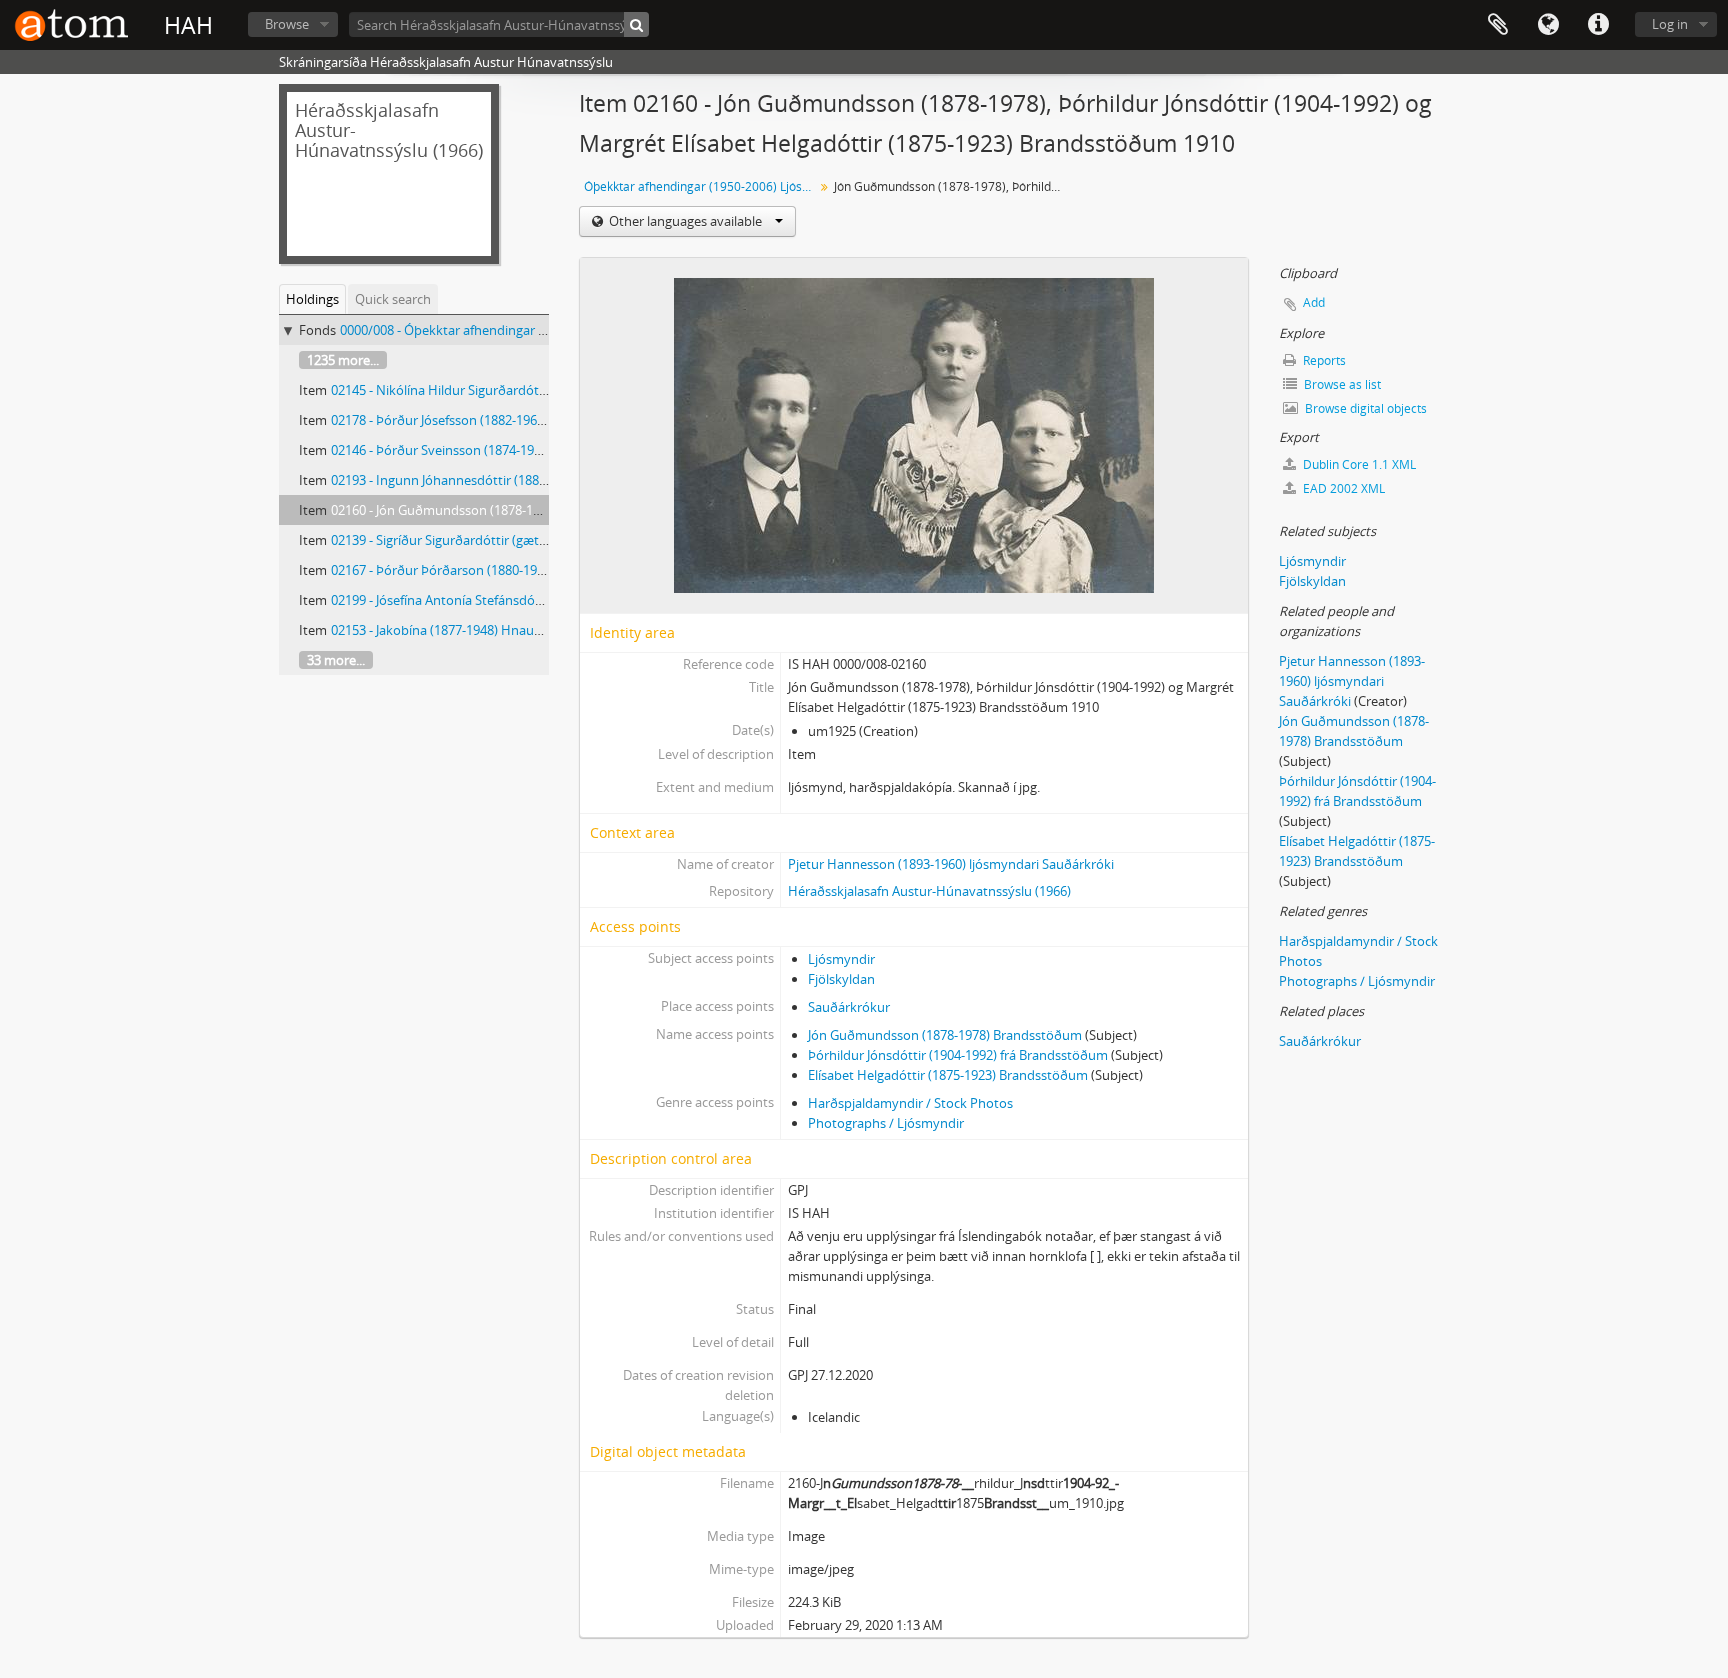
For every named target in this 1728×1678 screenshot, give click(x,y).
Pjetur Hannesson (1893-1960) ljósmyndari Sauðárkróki (951, 864)
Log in (1670, 24)
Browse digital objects (1364, 408)
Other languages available (685, 221)
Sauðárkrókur (849, 1007)
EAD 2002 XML (1342, 488)
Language (1548, 25)
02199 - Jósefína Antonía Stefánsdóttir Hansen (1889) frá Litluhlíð (521, 600)
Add (1314, 302)
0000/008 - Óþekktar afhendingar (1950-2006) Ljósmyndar (510, 330)
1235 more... (343, 360)
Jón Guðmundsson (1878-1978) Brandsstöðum (945, 1035)
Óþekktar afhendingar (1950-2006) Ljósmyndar (701, 186)
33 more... (336, 660)
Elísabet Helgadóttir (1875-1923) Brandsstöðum (948, 1075)
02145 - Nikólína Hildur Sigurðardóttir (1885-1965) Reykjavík (506, 390)
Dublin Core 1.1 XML (1358, 464)
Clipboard (1498, 25)
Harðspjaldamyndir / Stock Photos (910, 1103)
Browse (287, 24)
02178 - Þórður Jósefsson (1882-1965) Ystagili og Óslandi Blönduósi (526, 420)
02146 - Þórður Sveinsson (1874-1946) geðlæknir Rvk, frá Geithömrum (536, 450)
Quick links (1598, 25)
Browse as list (1341, 384)
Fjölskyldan (841, 979)
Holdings (312, 299)
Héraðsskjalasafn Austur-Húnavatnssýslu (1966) (929, 891)
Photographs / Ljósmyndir (886, 1123)
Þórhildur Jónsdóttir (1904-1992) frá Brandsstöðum (958, 1055)
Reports (1323, 360)
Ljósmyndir (841, 959)
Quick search (393, 299)
